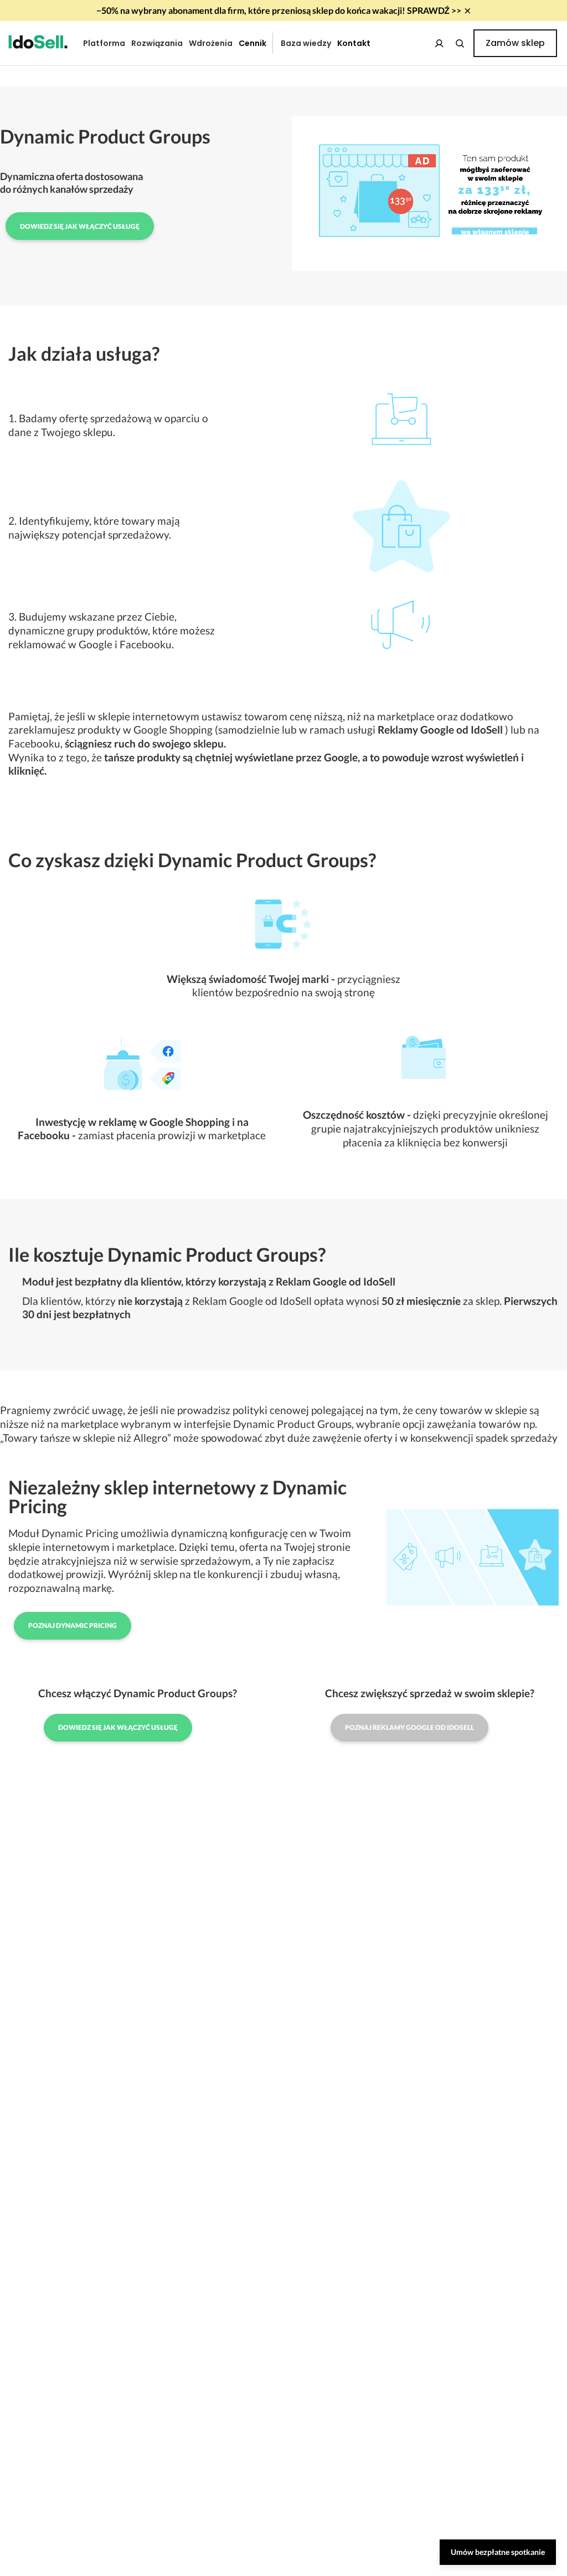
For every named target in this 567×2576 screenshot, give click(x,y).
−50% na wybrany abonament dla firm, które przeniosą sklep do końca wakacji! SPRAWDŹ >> (279, 10)
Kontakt (354, 43)
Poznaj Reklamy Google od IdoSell (409, 1727)
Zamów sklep (515, 43)
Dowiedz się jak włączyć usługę (80, 226)
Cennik (252, 43)
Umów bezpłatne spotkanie (498, 2552)
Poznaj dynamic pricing (73, 1625)
